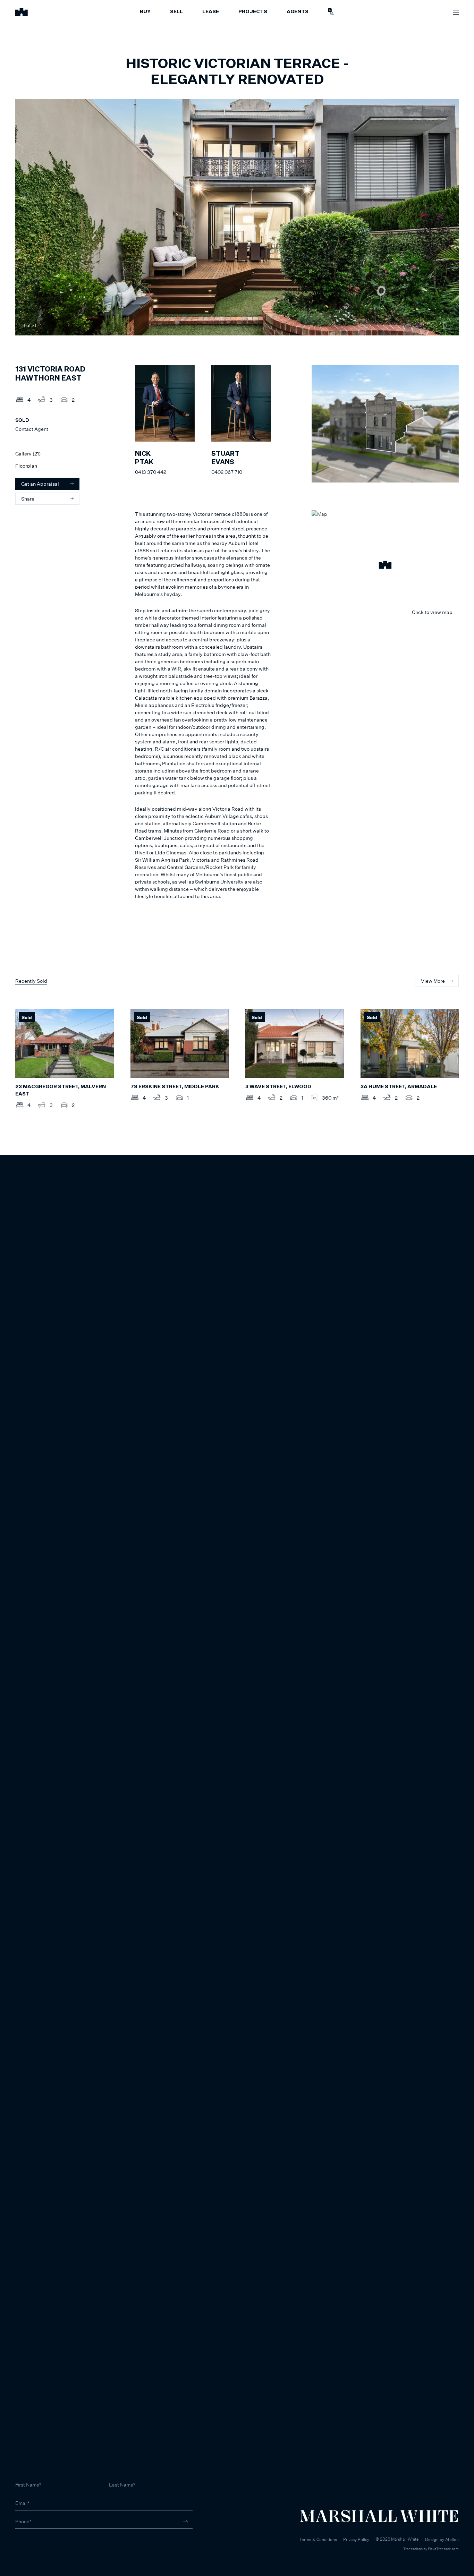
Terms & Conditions (318, 2539)
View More (433, 981)
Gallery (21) (28, 454)
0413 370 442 (151, 472)
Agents (298, 12)
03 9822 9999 (31, 2541)
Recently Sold (31, 981)
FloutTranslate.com (443, 2549)
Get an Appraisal (40, 484)
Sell (176, 12)
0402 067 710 (227, 472)
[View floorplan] (447, 325)
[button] (385, 566)
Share (28, 499)
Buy (145, 12)
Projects (253, 12)
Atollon (452, 2539)
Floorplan (26, 466)
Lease (211, 12)
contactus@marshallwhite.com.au (53, 2548)
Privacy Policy (356, 2539)
